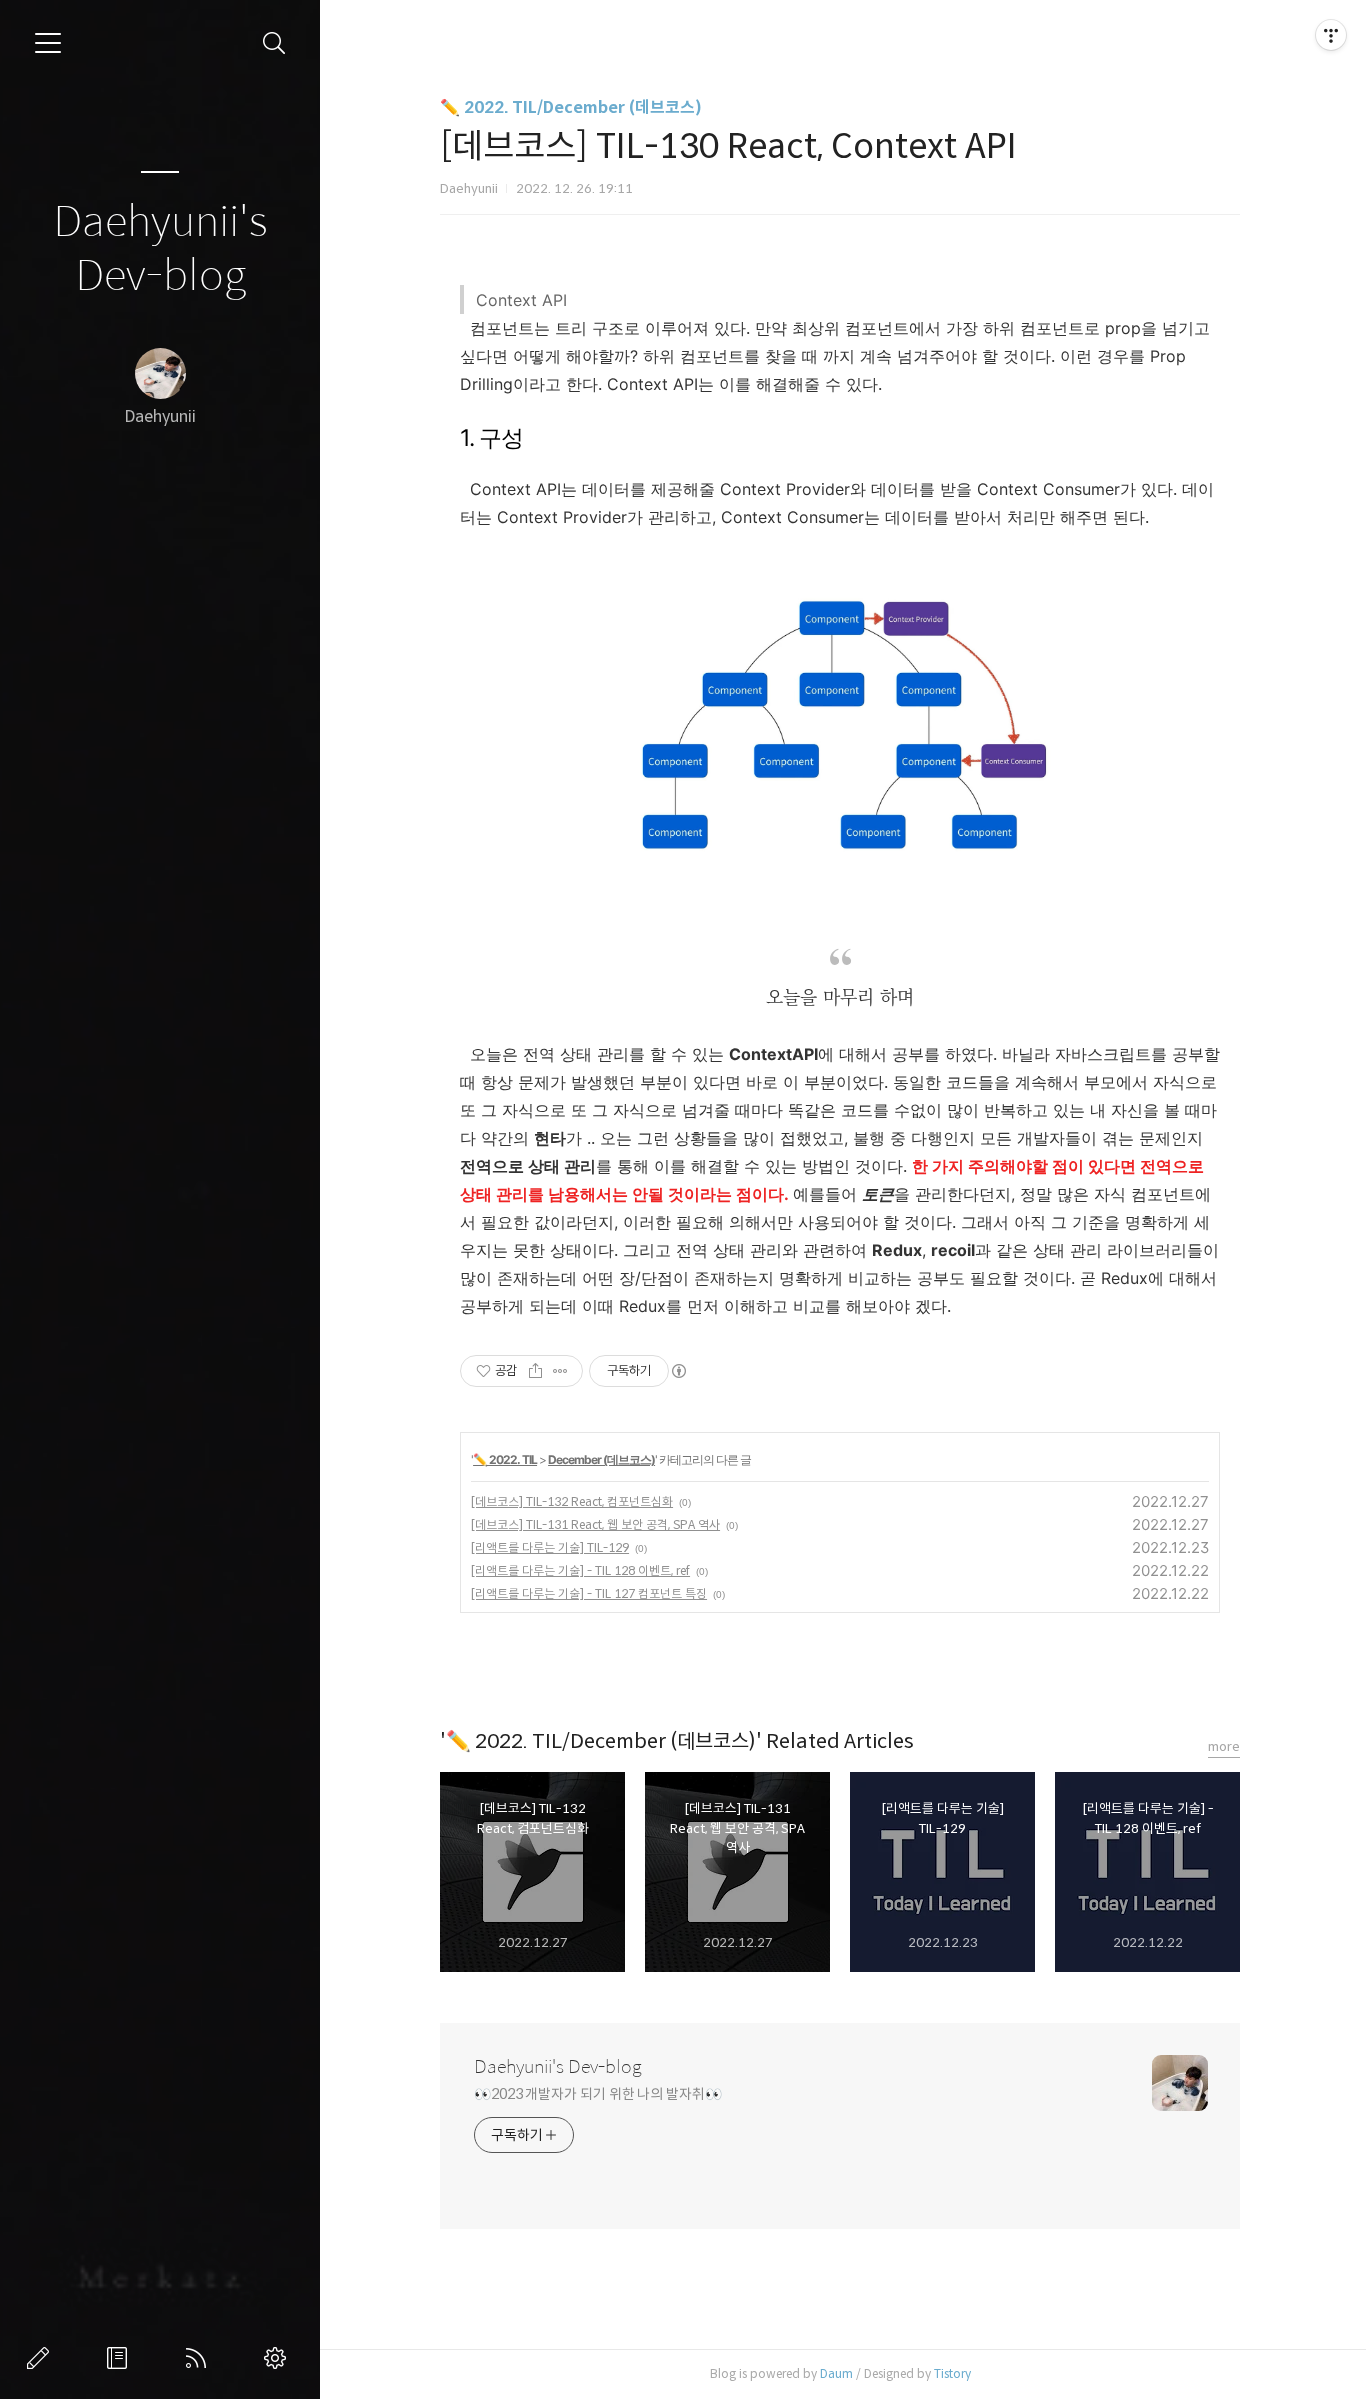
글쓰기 (42, 2358)
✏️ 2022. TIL (505, 1459)
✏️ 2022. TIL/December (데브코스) (571, 107)
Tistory (952, 2373)
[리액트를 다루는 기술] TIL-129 (550, 1547)
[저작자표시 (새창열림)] (678, 1371)
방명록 (121, 2358)
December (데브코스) (601, 1459)
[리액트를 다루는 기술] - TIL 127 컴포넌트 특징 (589, 1593)
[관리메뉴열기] (1331, 35)
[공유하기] (535, 1371)
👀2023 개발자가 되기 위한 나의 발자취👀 (598, 2094)
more (1224, 1746)
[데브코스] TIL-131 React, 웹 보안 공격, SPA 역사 (595, 1524)
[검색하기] (274, 43)
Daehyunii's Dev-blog (160, 249)
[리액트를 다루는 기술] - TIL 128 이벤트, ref (580, 1570)
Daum (836, 2373)
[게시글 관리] (560, 1371)
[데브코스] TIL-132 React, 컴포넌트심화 (572, 1501)
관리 (279, 2358)
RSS (200, 2358)
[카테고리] (48, 43)
